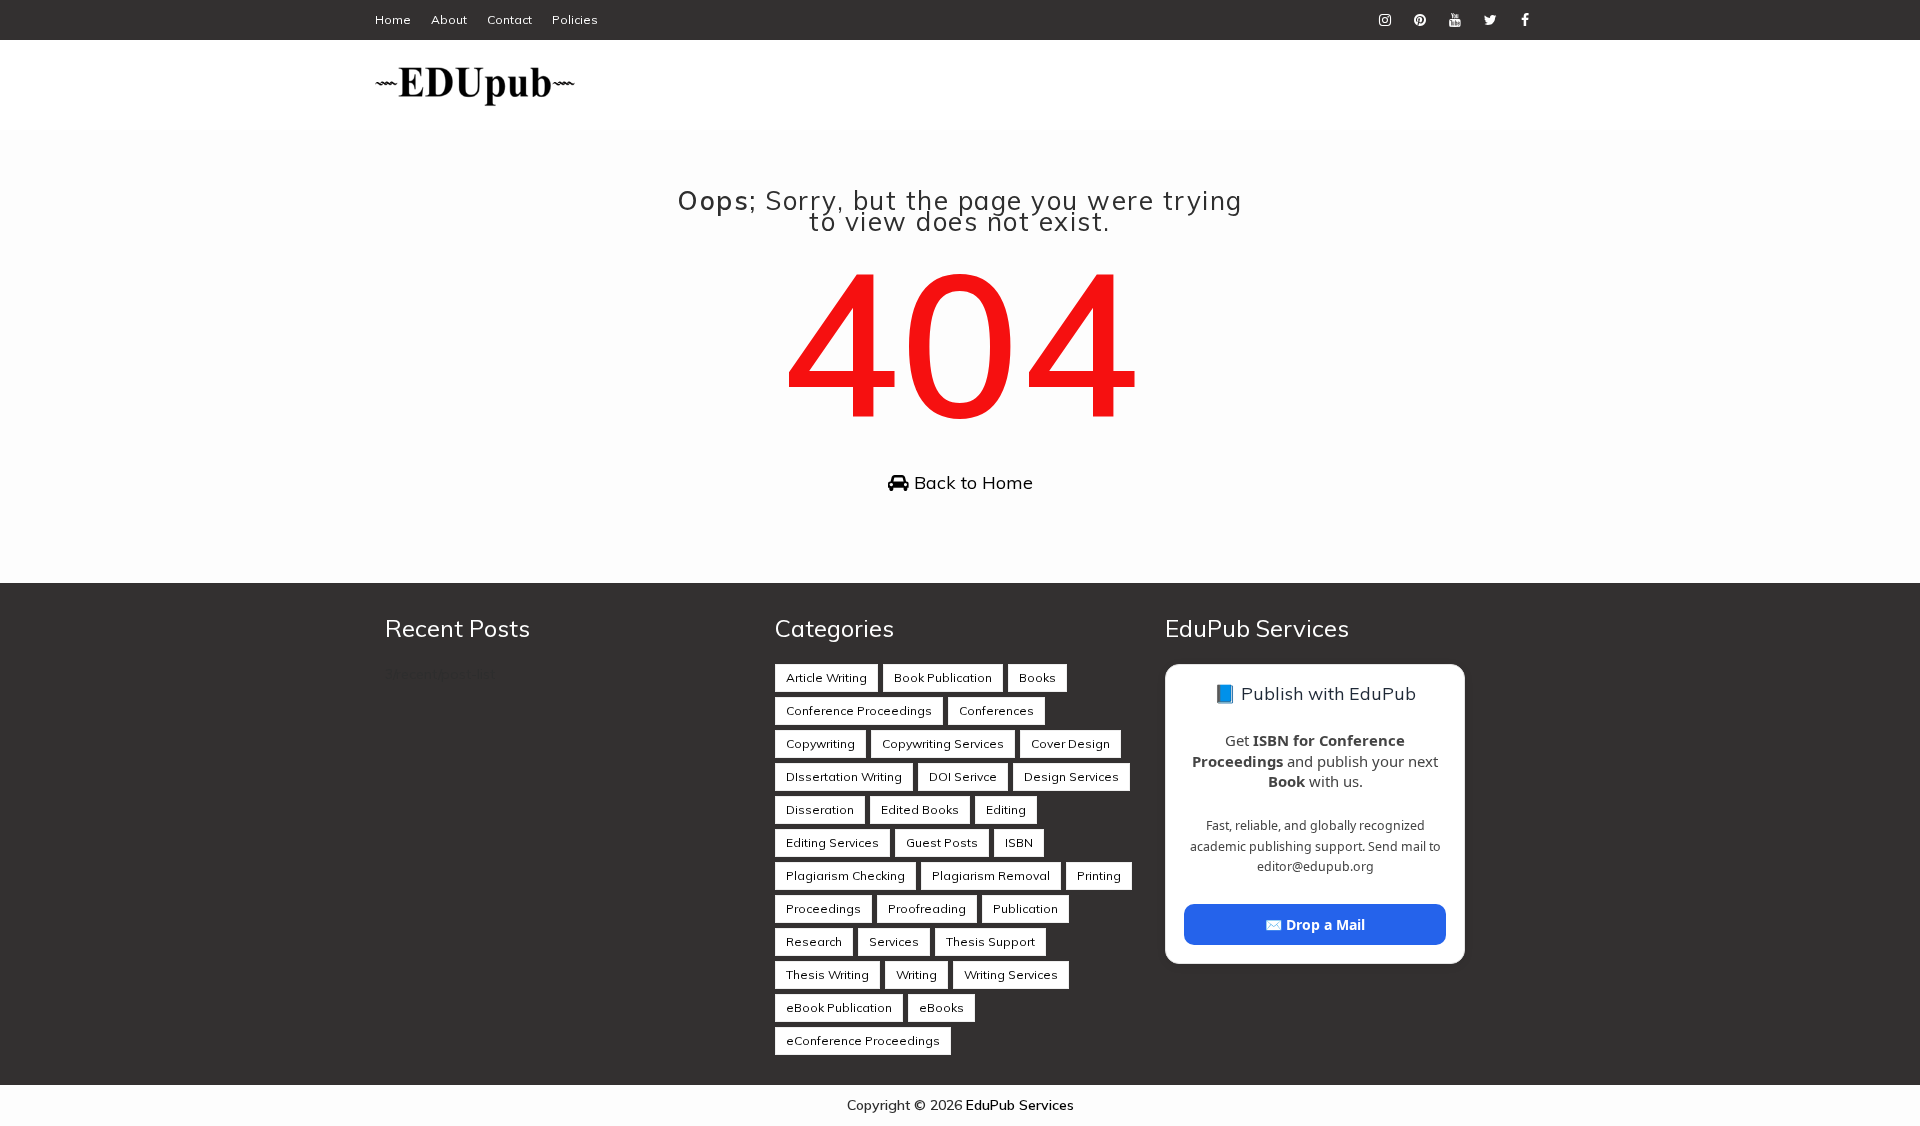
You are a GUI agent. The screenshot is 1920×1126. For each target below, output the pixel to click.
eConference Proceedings (863, 1040)
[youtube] (1455, 20)
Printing (1099, 875)
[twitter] (1490, 20)
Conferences (996, 710)
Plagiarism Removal (991, 875)
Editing (1006, 809)
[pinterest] (1420, 20)
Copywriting (820, 743)
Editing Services (832, 842)
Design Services (1071, 776)
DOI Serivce (963, 776)
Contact (509, 19)
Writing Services (1011, 974)
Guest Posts (942, 842)
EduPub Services (1020, 1105)
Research (814, 941)
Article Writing (826, 677)
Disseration (820, 809)
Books (1037, 677)
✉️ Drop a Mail (1315, 924)
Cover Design (1070, 743)
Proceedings (823, 908)
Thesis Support (990, 941)
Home (393, 19)
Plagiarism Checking (845, 875)
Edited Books (920, 809)
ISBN (1019, 842)
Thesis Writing (827, 974)
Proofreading (927, 908)
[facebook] (1525, 20)
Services (894, 941)
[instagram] (1385, 20)
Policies (575, 19)
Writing (916, 974)
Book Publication (943, 677)
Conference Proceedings (859, 710)
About (449, 19)
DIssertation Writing (844, 776)
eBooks (941, 1007)
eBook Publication (839, 1007)
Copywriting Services (943, 743)
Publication (1025, 908)
